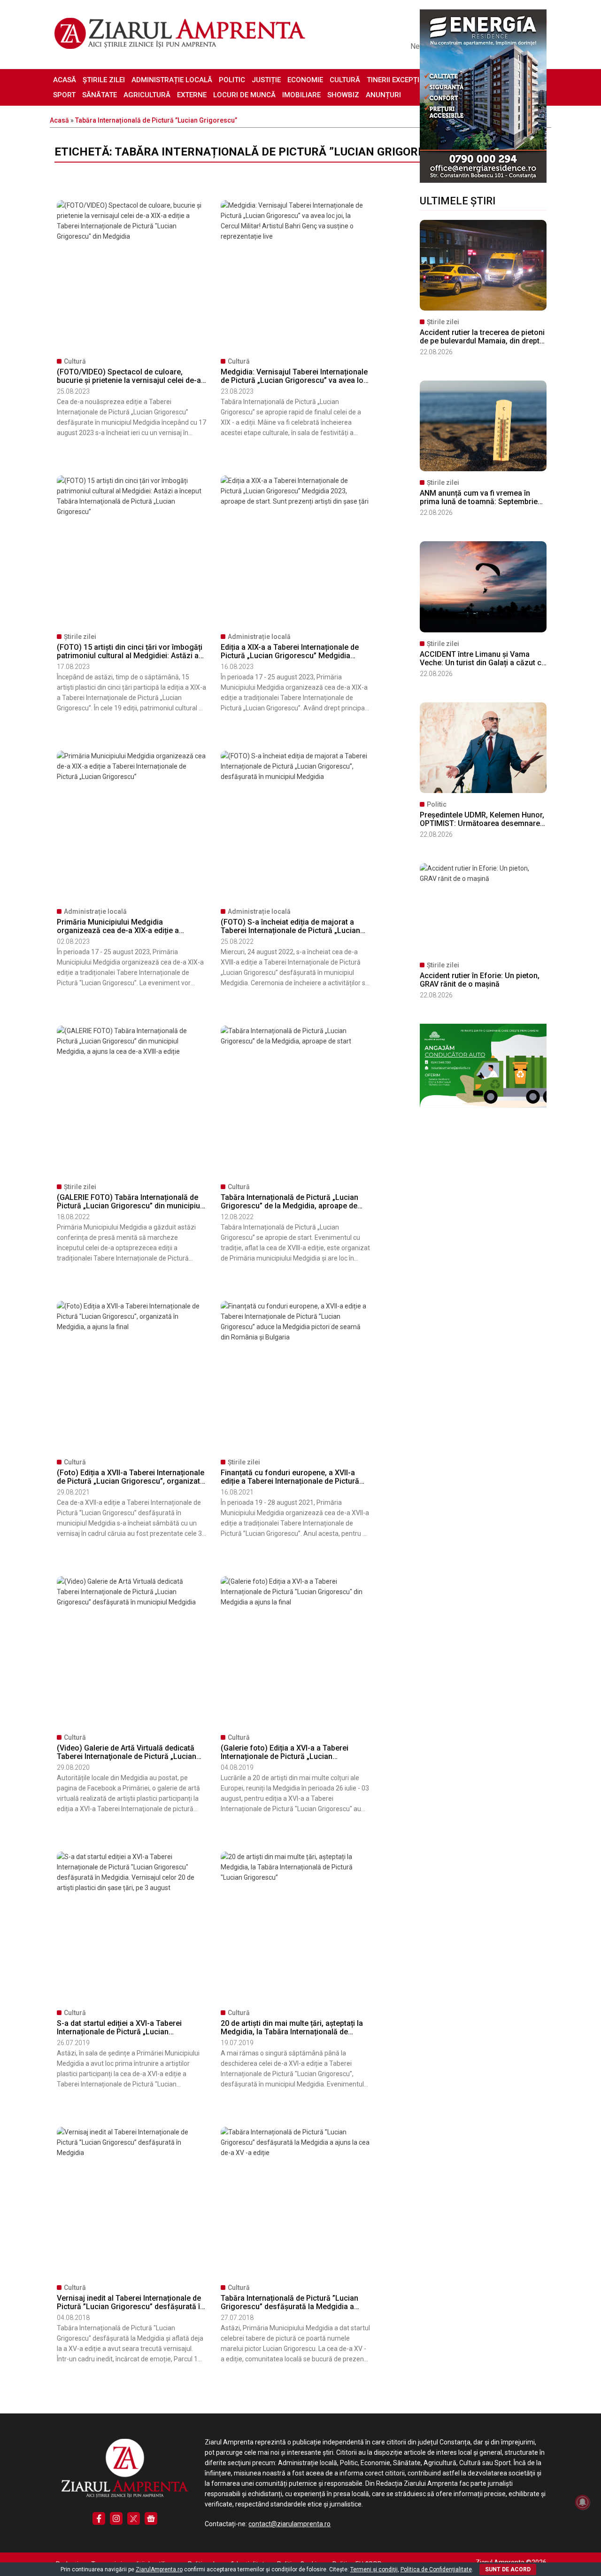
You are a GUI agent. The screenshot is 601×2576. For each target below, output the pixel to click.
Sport (64, 95)
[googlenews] (151, 2518)
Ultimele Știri (458, 201)
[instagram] (116, 2518)
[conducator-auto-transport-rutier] (483, 1105)
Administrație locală (172, 80)
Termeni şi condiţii (374, 2569)
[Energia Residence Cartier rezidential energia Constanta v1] (483, 180)
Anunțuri (383, 95)
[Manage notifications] (583, 2502)
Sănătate (100, 95)
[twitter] (134, 2518)
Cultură (345, 80)
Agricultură (147, 95)
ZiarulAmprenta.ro (159, 2569)
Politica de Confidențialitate (436, 2569)
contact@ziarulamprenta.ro (289, 2524)
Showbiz (343, 95)
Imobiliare (301, 95)
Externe (192, 95)
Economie (305, 80)
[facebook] (99, 2518)
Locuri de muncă (244, 95)
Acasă (65, 80)
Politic (232, 80)
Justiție (266, 80)
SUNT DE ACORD (508, 2569)
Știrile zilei (104, 80)
